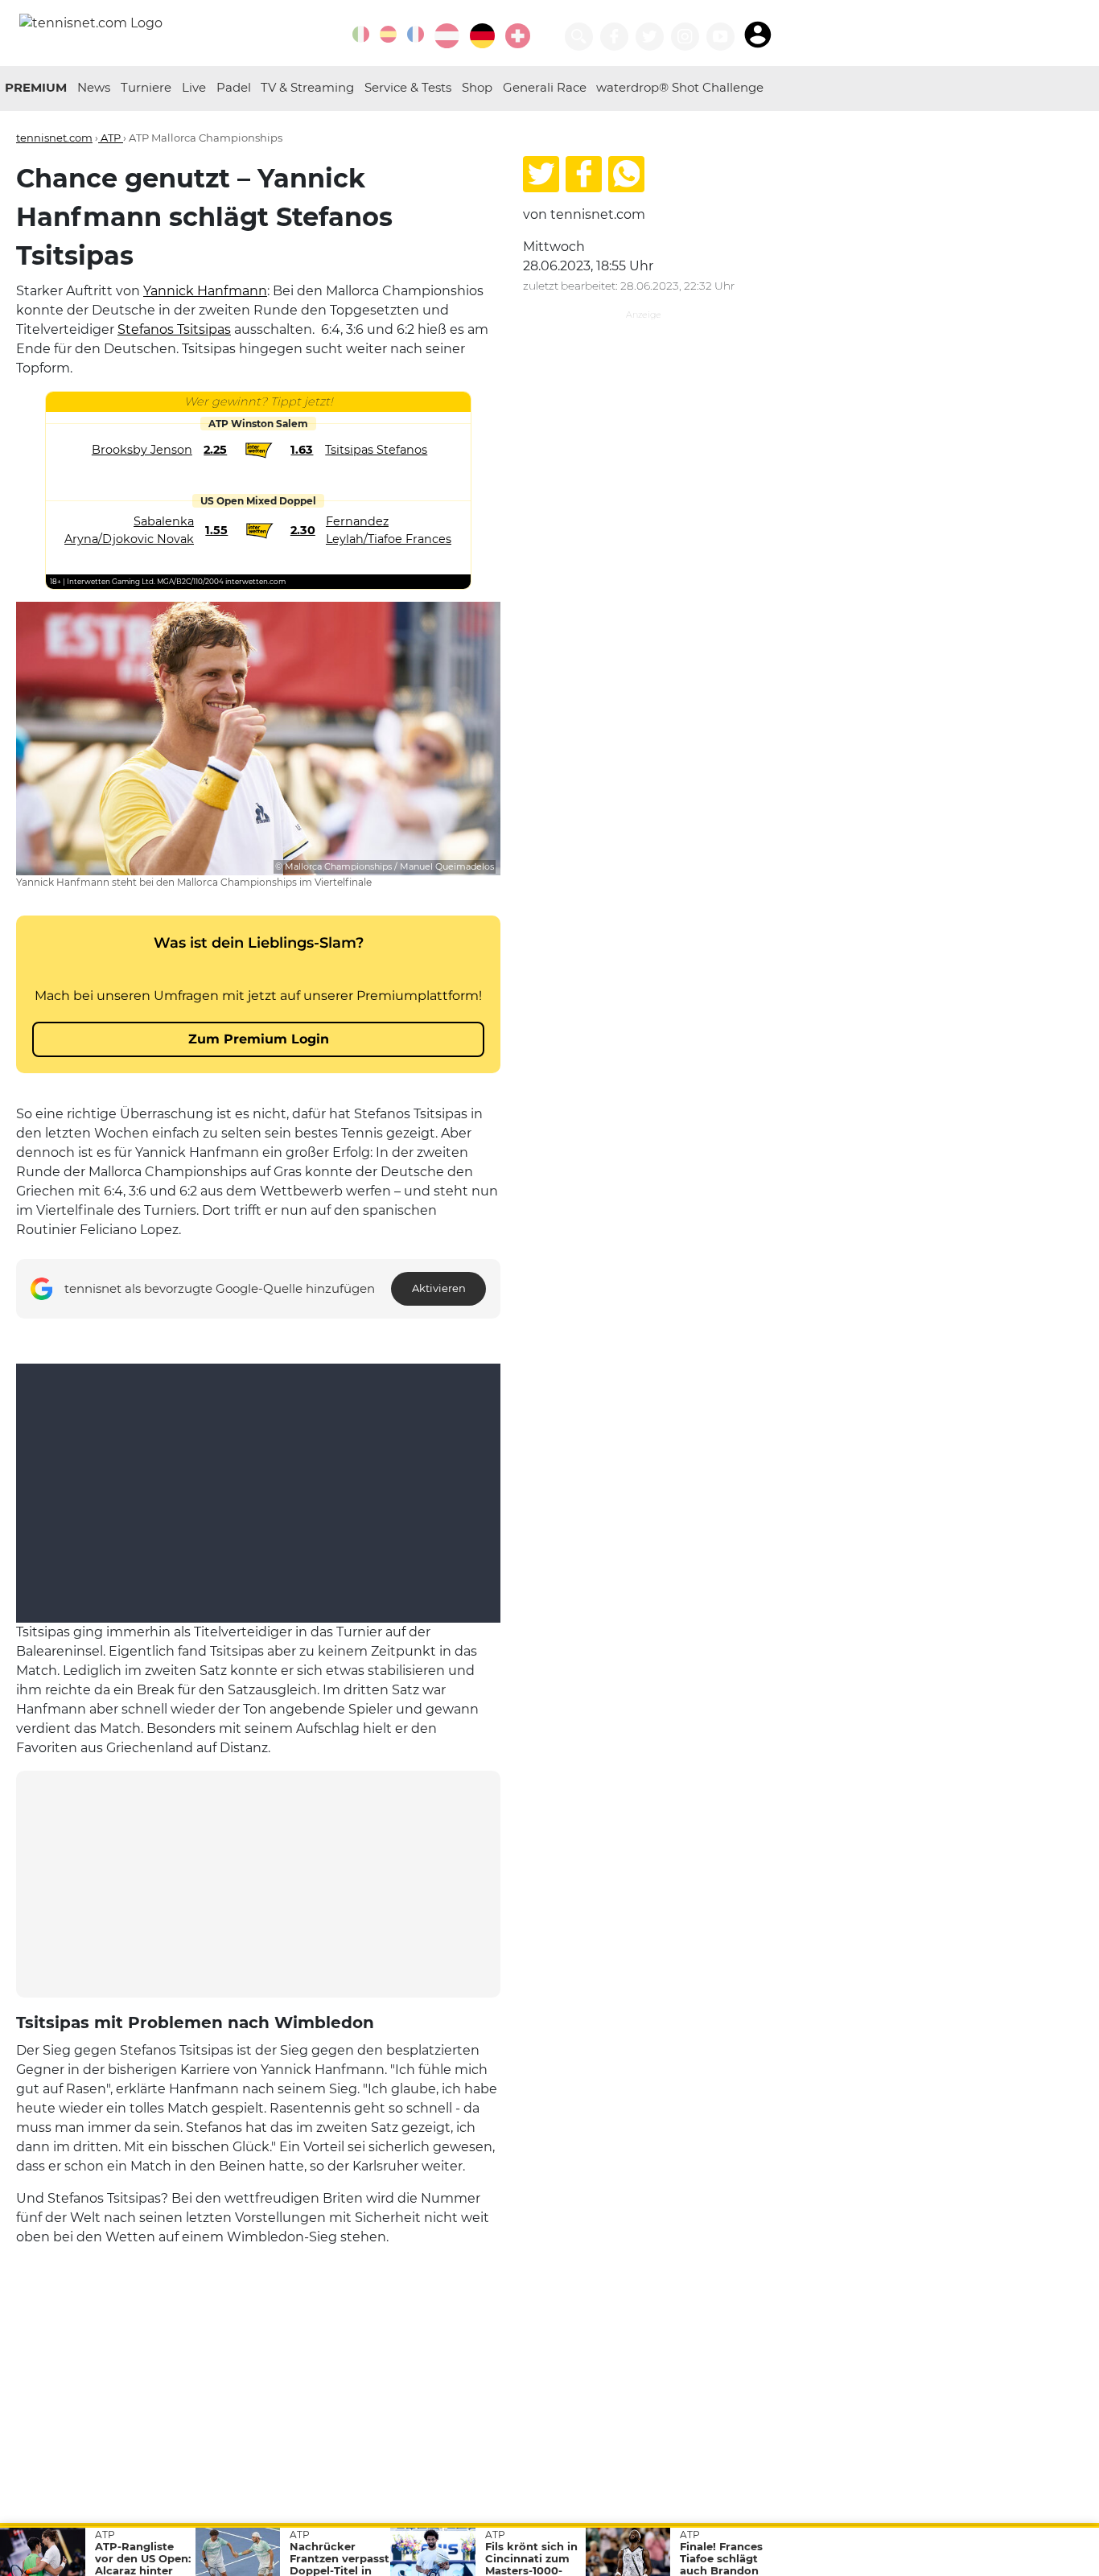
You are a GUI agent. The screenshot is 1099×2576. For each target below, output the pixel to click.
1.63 (302, 450)
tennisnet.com (54, 138)
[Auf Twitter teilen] (541, 174)
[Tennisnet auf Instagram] (685, 37)
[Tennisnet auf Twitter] (650, 37)
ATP (111, 138)
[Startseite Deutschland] (91, 22)
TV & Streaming (307, 87)
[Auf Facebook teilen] (584, 174)
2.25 (215, 450)
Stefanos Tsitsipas (174, 329)
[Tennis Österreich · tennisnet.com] (447, 36)
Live (194, 87)
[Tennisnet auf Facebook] (614, 37)
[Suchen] (579, 37)
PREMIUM (36, 87)
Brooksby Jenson (142, 450)
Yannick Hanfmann (205, 291)
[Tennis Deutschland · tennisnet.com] (482, 36)
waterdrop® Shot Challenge (680, 87)
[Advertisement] (258, 1884)
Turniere (146, 87)
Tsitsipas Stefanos (376, 450)
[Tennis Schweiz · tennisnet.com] (518, 36)
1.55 (216, 530)
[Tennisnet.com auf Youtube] (720, 37)
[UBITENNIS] (361, 34)
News (94, 87)
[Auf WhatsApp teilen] (626, 174)
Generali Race (545, 87)
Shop (477, 87)
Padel (234, 87)
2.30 (303, 530)
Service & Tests (408, 87)
